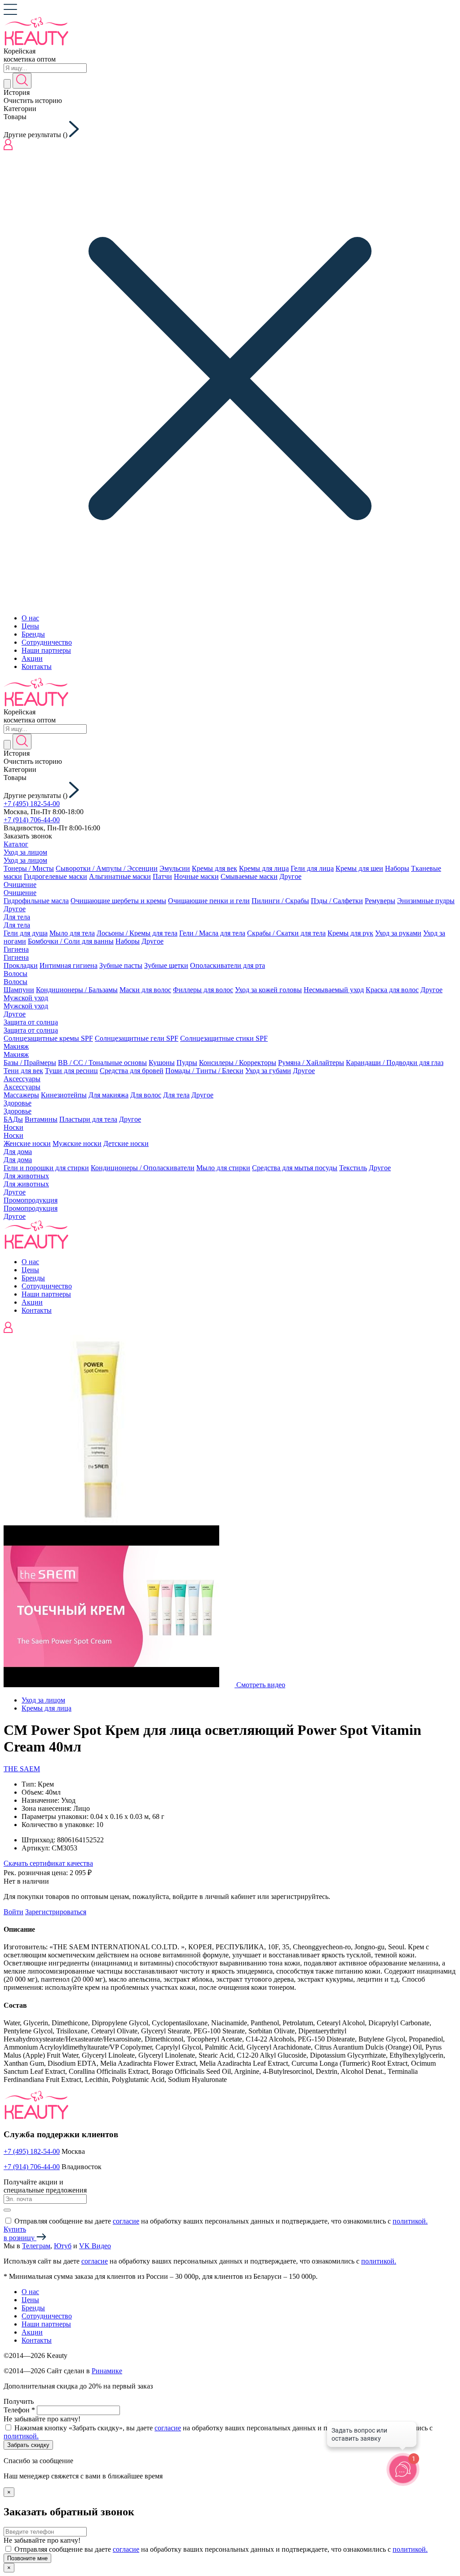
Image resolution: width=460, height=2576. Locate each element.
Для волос (146, 1095)
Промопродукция (31, 1200)
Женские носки (27, 1143)
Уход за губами (268, 1071)
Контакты (37, 666)
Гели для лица (312, 868)
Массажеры (21, 1095)
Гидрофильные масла (36, 901)
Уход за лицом (25, 852)
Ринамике (107, 2371)
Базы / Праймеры (30, 1063)
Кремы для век (215, 868)
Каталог (16, 844)
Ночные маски (196, 876)
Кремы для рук (350, 933)
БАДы (13, 1119)
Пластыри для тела (88, 1119)
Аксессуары (22, 1079)
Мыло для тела (72, 933)
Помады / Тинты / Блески (204, 1071)
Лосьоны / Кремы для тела (137, 933)
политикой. (410, 2221)
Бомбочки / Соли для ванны (71, 941)
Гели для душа (26, 933)
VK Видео (95, 2246)
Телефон (19, 2410)
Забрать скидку (28, 2445)
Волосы (15, 974)
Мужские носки (77, 1143)
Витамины (41, 1119)
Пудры (187, 1063)
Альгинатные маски (120, 876)
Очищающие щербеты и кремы (118, 901)
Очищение (20, 885)
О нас (30, 618)
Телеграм (36, 2246)
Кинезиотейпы (64, 1095)
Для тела (17, 917)
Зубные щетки (166, 965)
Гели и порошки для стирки (46, 1168)
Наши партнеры (46, 650)
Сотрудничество (47, 642)
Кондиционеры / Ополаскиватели (143, 1168)
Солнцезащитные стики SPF (224, 1038)
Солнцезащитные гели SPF (137, 1038)
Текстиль (353, 1168)
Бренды (33, 634)
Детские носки (126, 1143)
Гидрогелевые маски (55, 876)
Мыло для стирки (223, 1168)
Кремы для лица (264, 868)
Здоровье (18, 1103)
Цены (30, 626)
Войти (13, 1912)
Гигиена (16, 949)
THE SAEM (22, 1769)
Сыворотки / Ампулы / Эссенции (107, 868)
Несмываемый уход (334, 990)
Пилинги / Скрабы (280, 901)
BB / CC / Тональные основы (102, 1063)
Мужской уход (26, 998)
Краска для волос (392, 990)
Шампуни (19, 990)
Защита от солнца (31, 1022)
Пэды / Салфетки (337, 901)
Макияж (16, 1046)
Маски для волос (145, 990)
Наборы (397, 868)
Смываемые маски (249, 876)
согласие (126, 2221)
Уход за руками (398, 933)
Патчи (162, 876)
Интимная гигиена (69, 965)
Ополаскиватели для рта (228, 965)
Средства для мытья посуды (295, 1168)
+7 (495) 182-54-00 (32, 804)
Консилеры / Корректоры (238, 1063)
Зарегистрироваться (56, 1912)
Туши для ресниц (71, 1071)
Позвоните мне (27, 2558)
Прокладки (21, 965)
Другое (290, 876)
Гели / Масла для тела (212, 933)
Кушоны (162, 1063)
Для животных (26, 1176)
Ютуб (63, 2246)
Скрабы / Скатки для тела (286, 933)
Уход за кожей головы (268, 990)
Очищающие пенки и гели (209, 901)
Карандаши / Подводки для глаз (395, 1063)
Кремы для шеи (359, 868)
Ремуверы (380, 901)
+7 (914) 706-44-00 (32, 820)
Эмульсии (175, 868)
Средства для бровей (132, 1071)
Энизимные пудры (426, 901)
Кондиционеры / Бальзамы (77, 990)
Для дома (18, 1152)
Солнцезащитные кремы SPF (48, 1038)
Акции (32, 658)
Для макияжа (108, 1095)
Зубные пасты (121, 965)
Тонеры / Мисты (29, 868)
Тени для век (23, 1071)
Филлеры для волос (203, 990)
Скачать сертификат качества (48, 1863)
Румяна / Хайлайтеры (311, 1063)
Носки (13, 1127)
